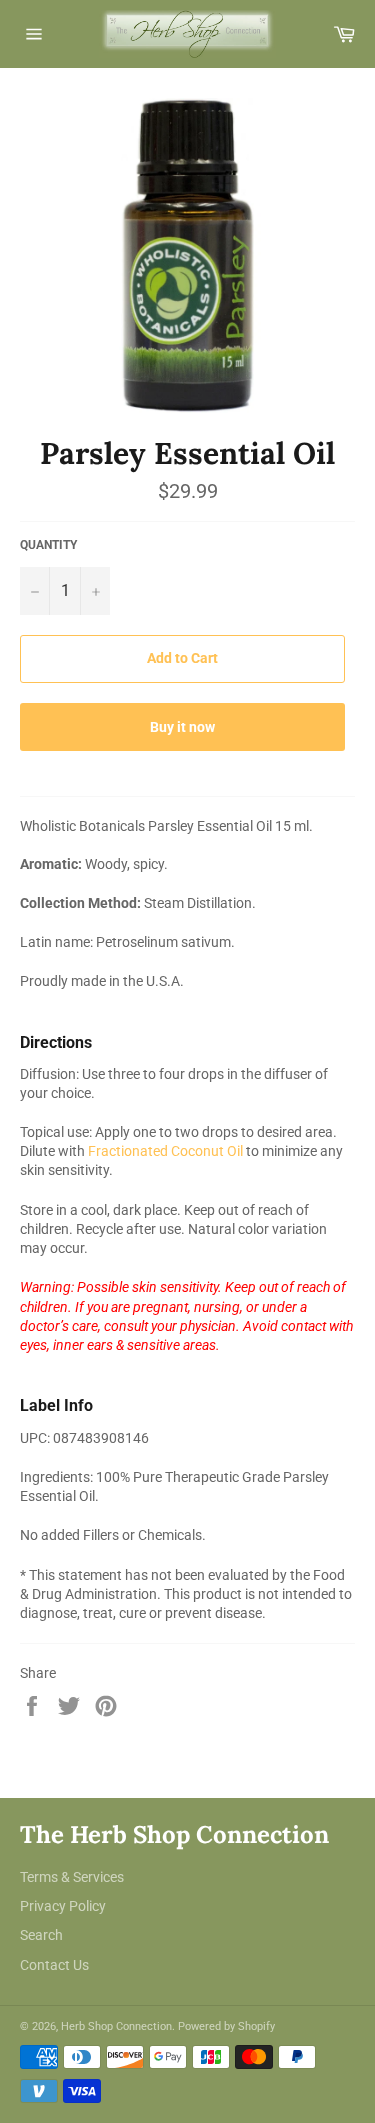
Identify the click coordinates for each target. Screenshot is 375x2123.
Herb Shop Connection (116, 2026)
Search (41, 1935)
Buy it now (182, 727)
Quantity (48, 545)
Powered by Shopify (226, 2026)
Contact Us (54, 1965)
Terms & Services (72, 1877)
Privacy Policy (63, 1906)
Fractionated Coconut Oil (165, 1151)
